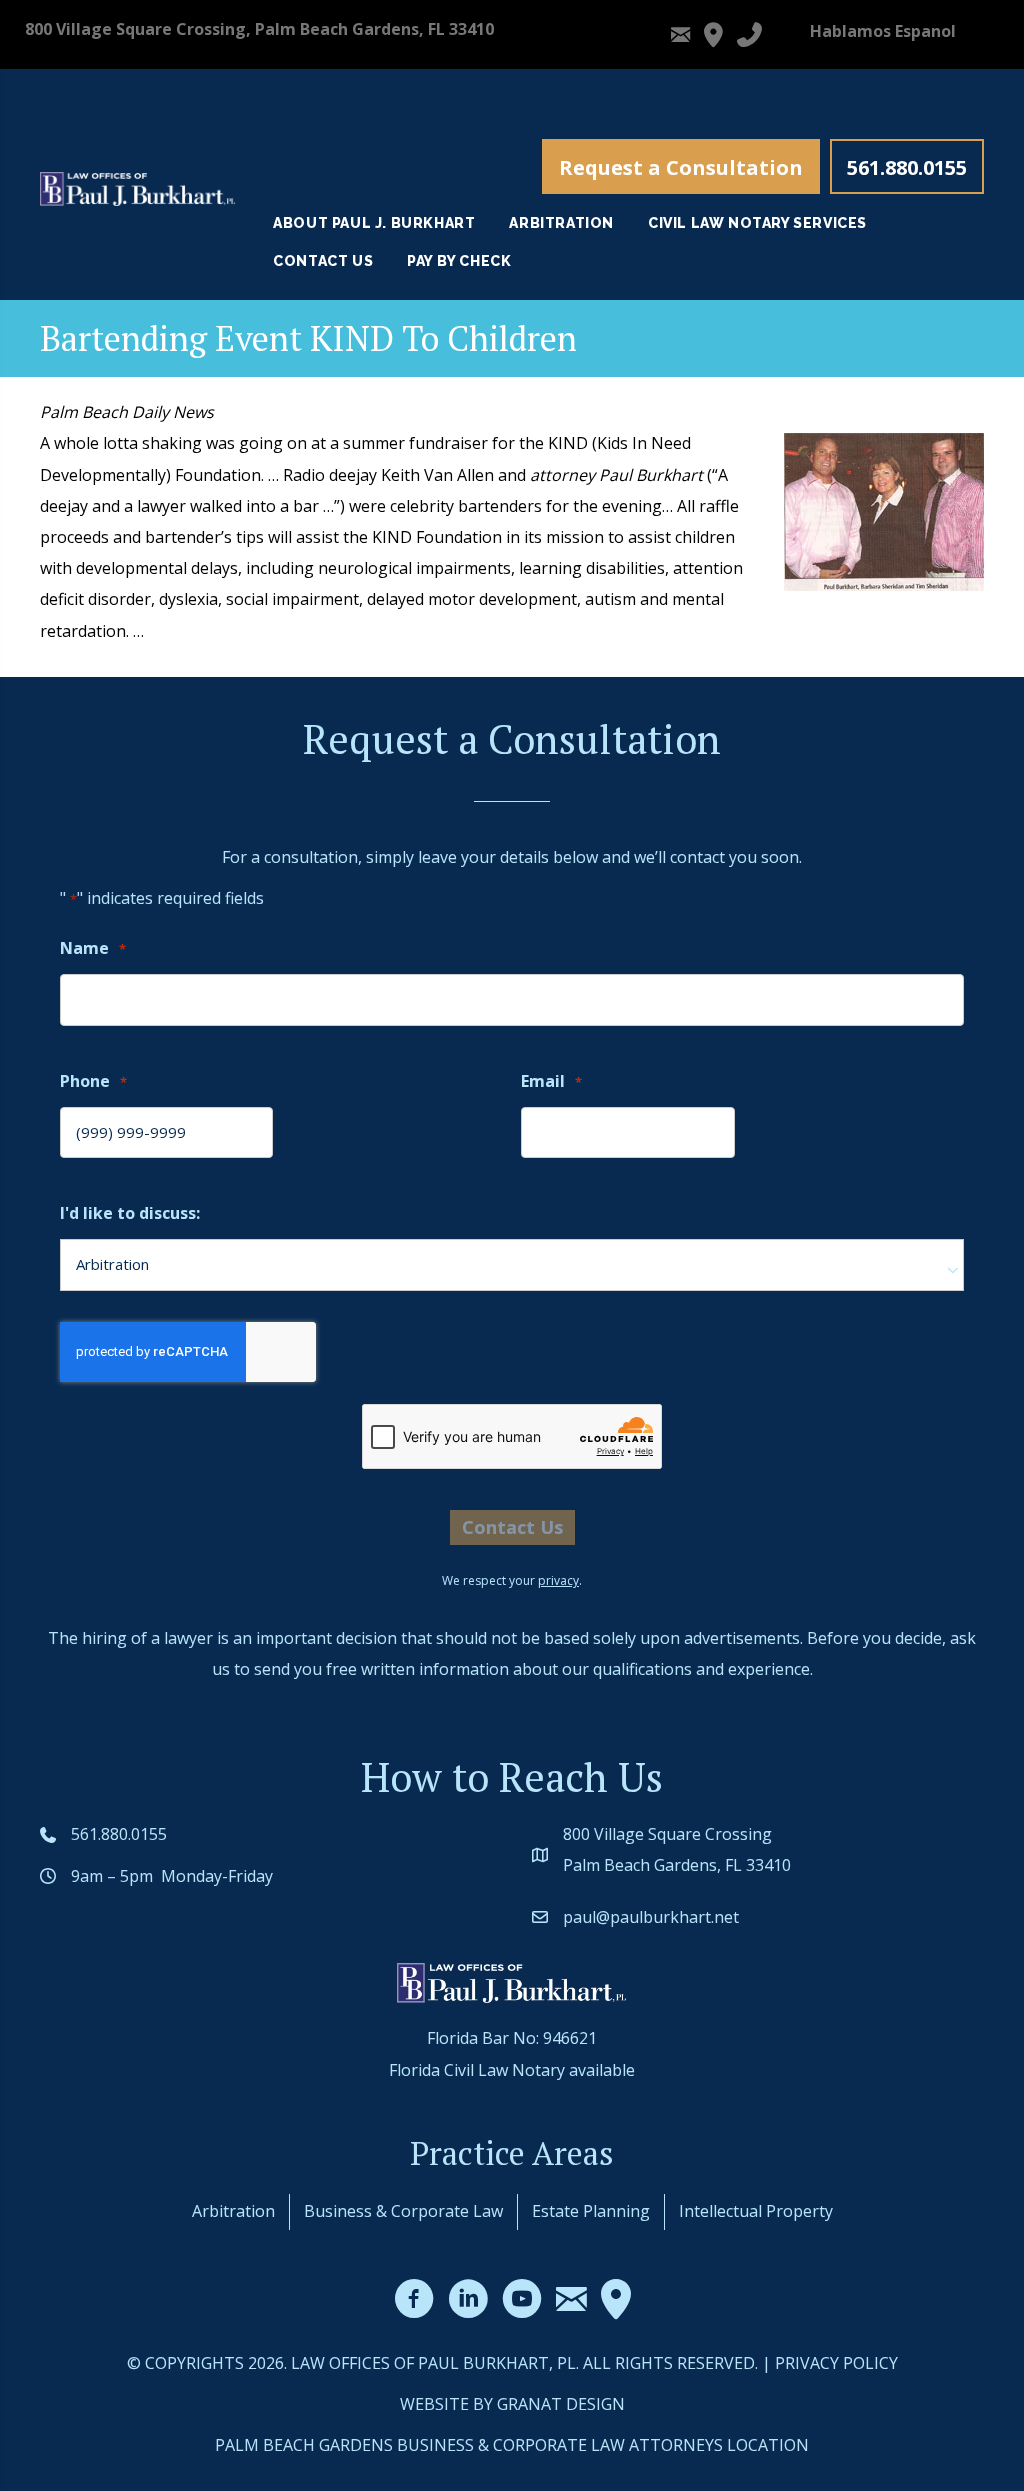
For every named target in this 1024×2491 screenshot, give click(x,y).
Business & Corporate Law (403, 2211)
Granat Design (561, 2404)
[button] (681, 166)
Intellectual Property (756, 2211)
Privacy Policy (836, 2363)
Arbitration (233, 2211)
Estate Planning (591, 2211)
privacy (558, 1580)
